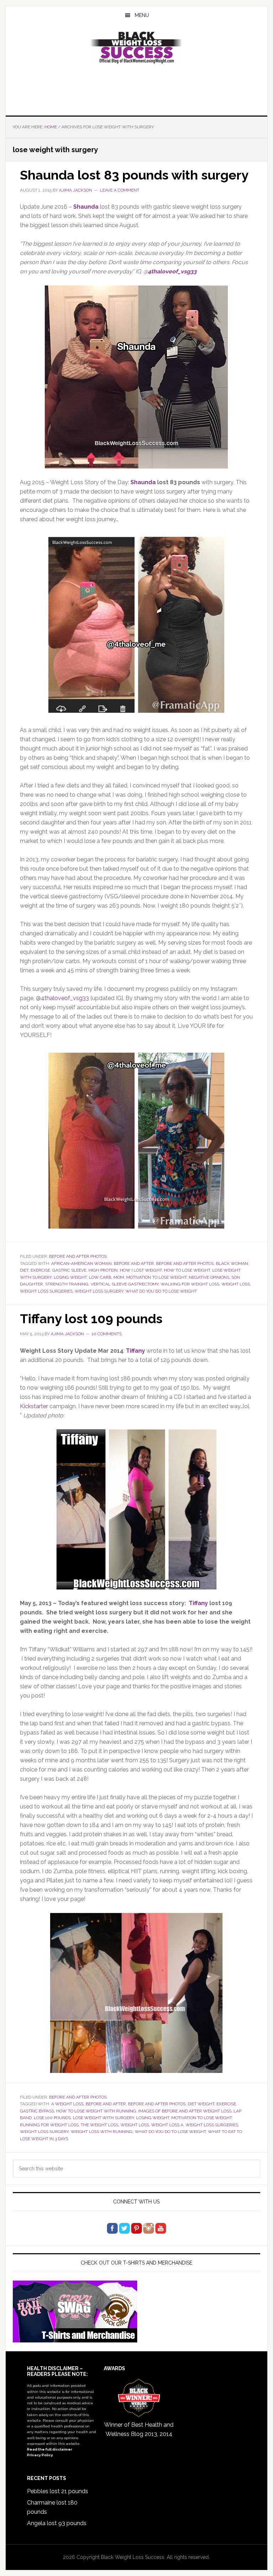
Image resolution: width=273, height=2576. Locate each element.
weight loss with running (102, 2132)
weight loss (236, 1284)
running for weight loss (49, 2125)
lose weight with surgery (103, 2118)
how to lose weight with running (96, 2111)
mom (119, 1277)
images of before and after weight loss (185, 2111)
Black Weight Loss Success (136, 48)
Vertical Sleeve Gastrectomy (125, 1284)
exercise (40, 1270)
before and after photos (185, 1263)
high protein (103, 1270)
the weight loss (100, 2125)
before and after (134, 1263)
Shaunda (143, 482)
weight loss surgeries (46, 1291)
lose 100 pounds (52, 2118)
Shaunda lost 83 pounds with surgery (134, 175)
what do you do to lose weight (161, 1291)
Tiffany (198, 1603)
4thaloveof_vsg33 (172, 271)
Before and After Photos (78, 1256)
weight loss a (167, 2125)
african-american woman (81, 1263)
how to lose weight (187, 1270)
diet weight (201, 2104)
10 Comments (107, 1334)
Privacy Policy (40, 2455)
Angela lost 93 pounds (57, 2523)
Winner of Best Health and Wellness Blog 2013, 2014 (139, 2429)
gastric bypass (37, 2111)
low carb (100, 1277)
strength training (67, 1284)
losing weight (70, 1277)
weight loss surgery (99, 1291)
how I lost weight (141, 1270)
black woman (232, 1263)
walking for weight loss (190, 1284)
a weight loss (67, 2104)
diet (24, 1270)
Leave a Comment (120, 190)
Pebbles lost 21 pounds (58, 2491)
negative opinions (209, 1277)
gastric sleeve (69, 1270)
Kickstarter (34, 1406)
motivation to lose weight (156, 1277)
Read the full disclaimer (50, 2449)
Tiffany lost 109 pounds (91, 1319)
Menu (142, 15)
